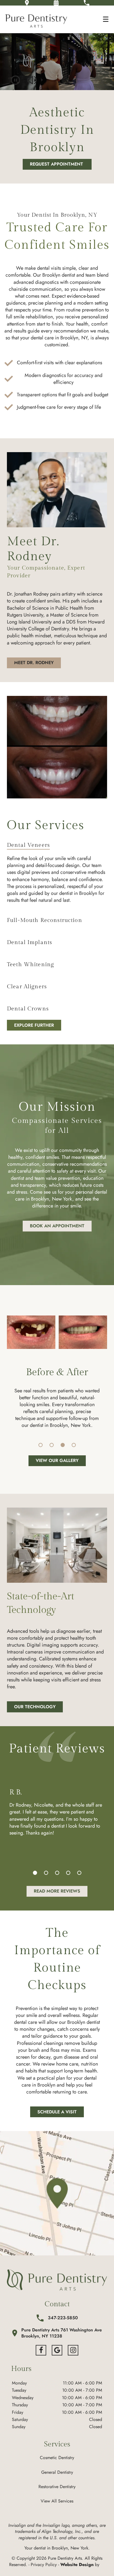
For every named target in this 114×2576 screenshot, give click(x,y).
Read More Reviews (57, 1891)
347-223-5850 (63, 2318)
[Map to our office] (57, 2193)
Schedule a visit (57, 2112)
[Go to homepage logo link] (57, 2280)
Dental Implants (29, 942)
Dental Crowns (28, 1009)
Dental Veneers (28, 845)
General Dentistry (57, 2472)
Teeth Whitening (30, 965)
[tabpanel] (57, 1332)
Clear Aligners (27, 987)
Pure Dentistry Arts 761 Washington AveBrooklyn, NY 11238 (62, 2333)
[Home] (36, 19)
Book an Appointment (57, 1226)
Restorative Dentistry (57, 2487)
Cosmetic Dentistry (57, 2458)
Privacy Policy (44, 2565)
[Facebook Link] (41, 2350)
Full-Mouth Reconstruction (45, 920)
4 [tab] (74, 1445)
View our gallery (57, 1460)
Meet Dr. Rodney (34, 663)
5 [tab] (79, 1873)
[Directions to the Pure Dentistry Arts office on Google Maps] (27, 3)
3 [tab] (63, 1445)
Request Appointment (57, 164)
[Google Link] (57, 2350)
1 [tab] (41, 1445)
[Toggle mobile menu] (106, 19)
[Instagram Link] (73, 2350)
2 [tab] (52, 1445)
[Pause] (15, 80)
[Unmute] (32, 80)
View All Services (57, 2501)
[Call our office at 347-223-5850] (86, 3)
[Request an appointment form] (56, 3)
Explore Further (34, 1025)
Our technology (35, 1707)
